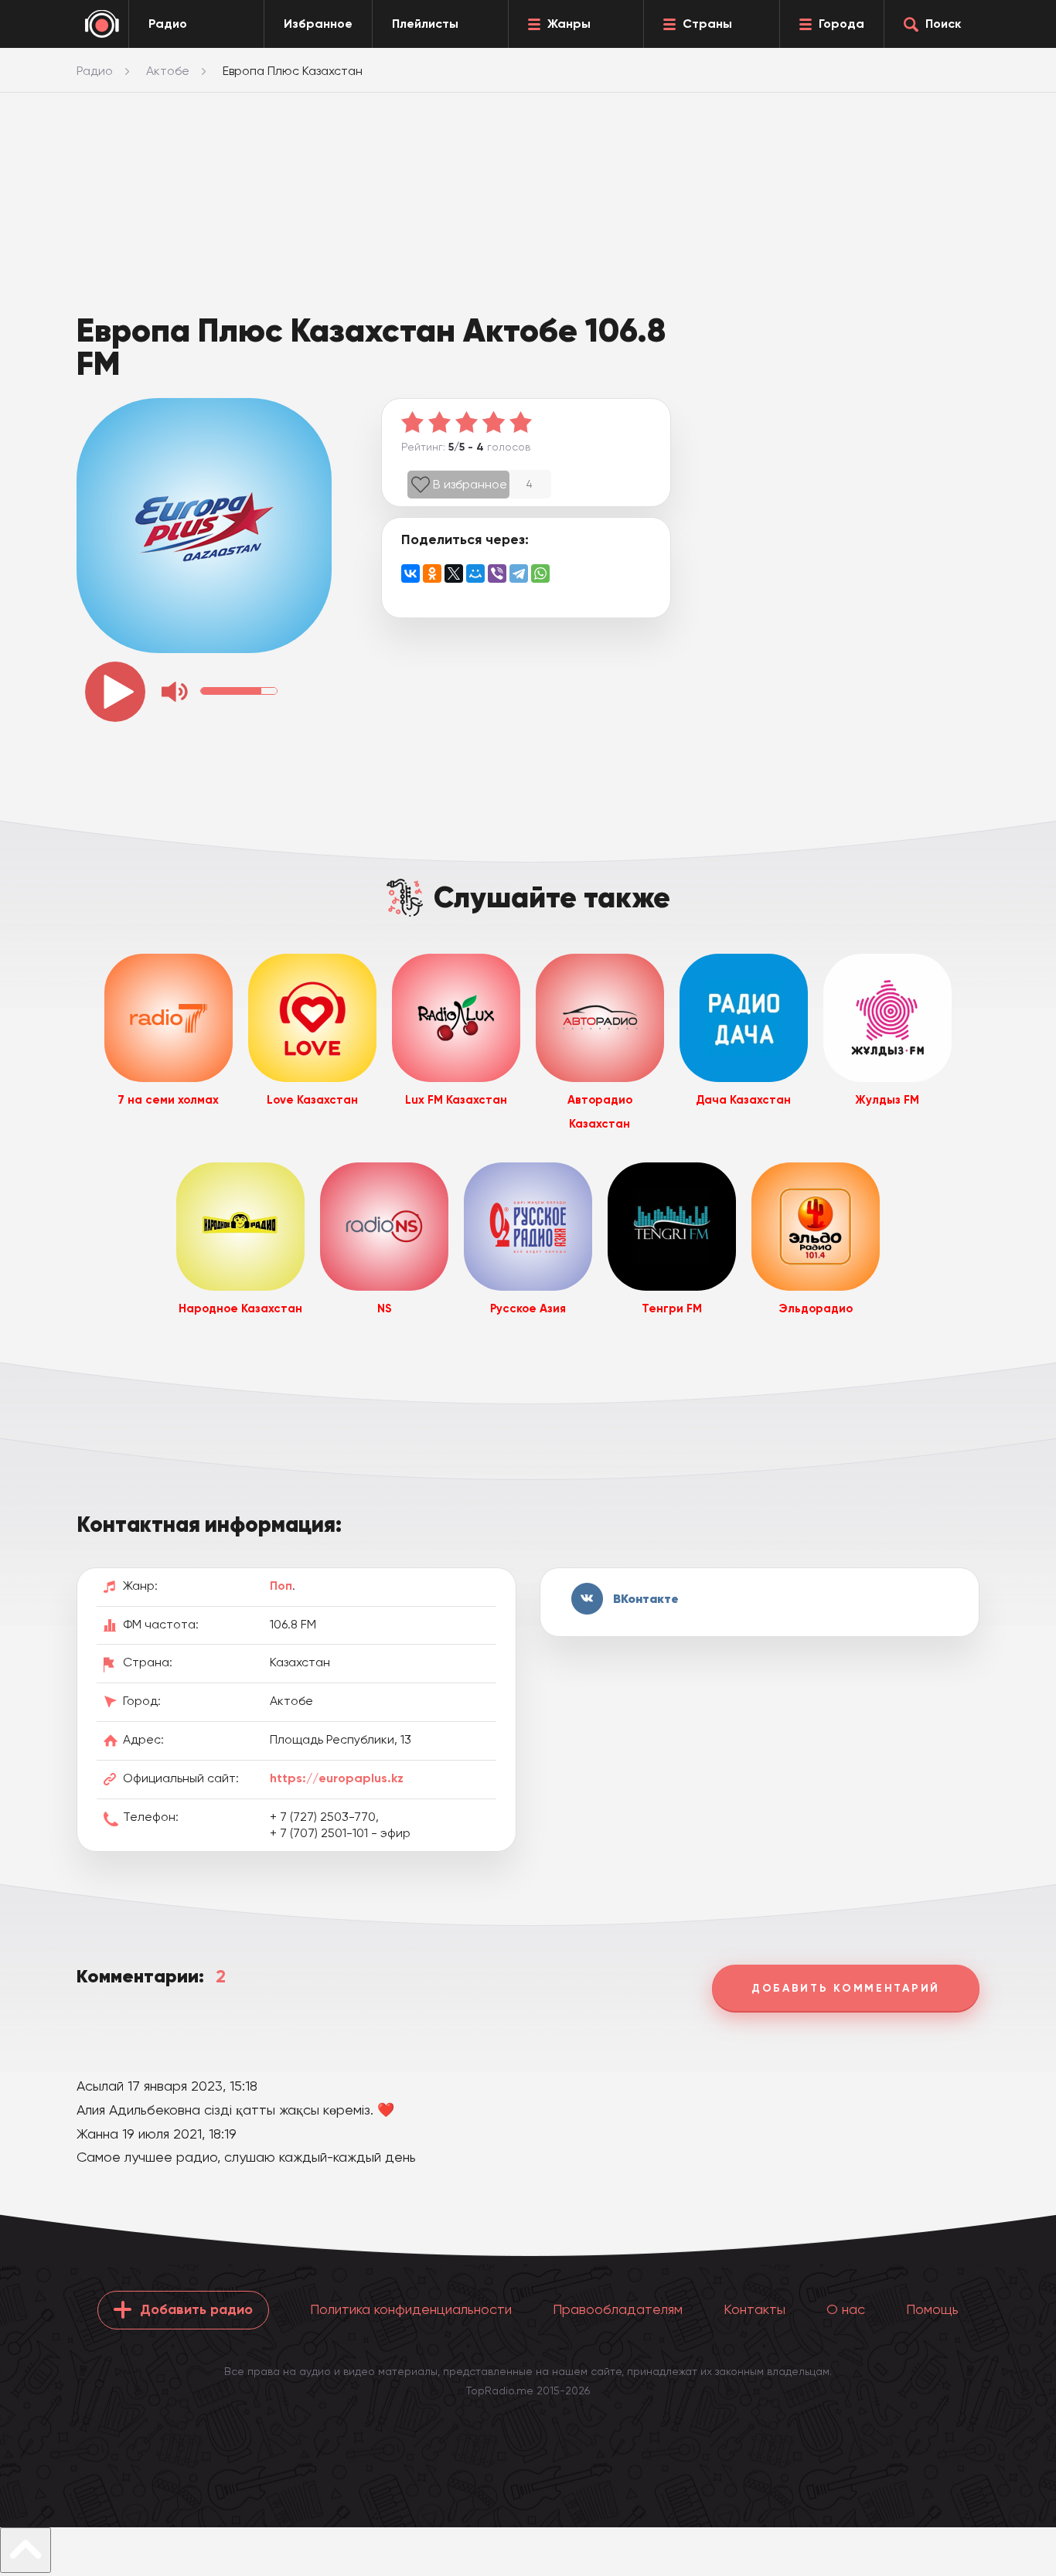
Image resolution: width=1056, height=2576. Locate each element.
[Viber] (497, 573)
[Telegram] (519, 573)
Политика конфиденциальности (411, 2309)
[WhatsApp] (540, 573)
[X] (454, 573)
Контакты (755, 2309)
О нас (846, 2309)
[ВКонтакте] (410, 573)
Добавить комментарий (846, 1988)
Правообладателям (618, 2309)
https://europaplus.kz (337, 1778)
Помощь (932, 2309)
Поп (281, 1586)
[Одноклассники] (432, 573)
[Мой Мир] (475, 573)
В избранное (470, 484)
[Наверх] (26, 2550)
